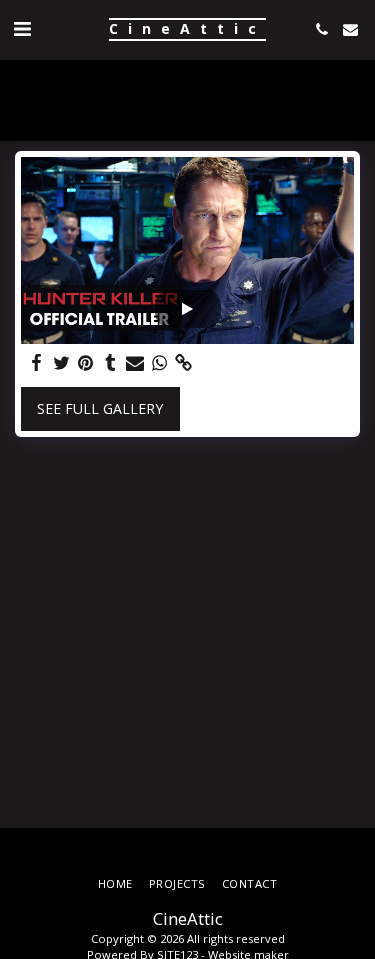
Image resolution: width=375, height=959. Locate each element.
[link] (184, 363)
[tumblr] (111, 363)
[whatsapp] (160, 363)
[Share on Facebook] (37, 363)
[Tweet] (62, 363)
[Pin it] (86, 363)
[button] (22, 28)
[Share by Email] (135, 363)
